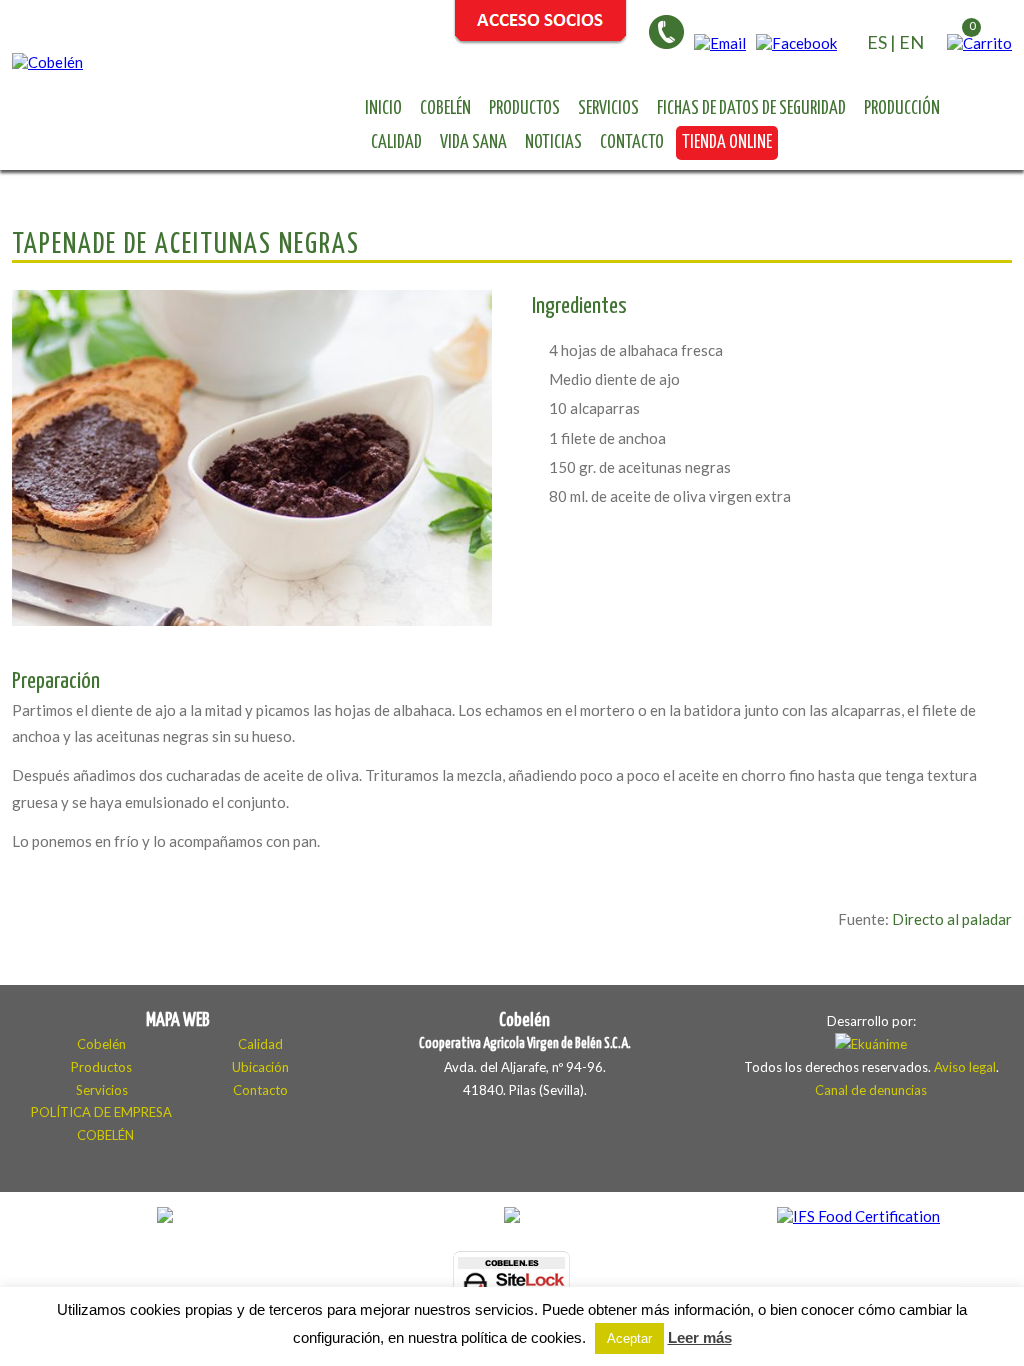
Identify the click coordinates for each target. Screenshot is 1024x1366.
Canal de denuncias (871, 1090)
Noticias (553, 143)
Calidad (396, 143)
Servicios (608, 109)
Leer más (700, 1337)
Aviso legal (965, 1067)
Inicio (383, 109)
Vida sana (473, 143)
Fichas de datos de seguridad (751, 109)
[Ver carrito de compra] (979, 43)
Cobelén (445, 109)
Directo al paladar (952, 919)
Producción (902, 109)
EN (911, 42)
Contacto (632, 143)
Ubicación (260, 1067)
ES (877, 42)
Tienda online (727, 143)
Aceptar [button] (629, 1338)
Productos (524, 109)
